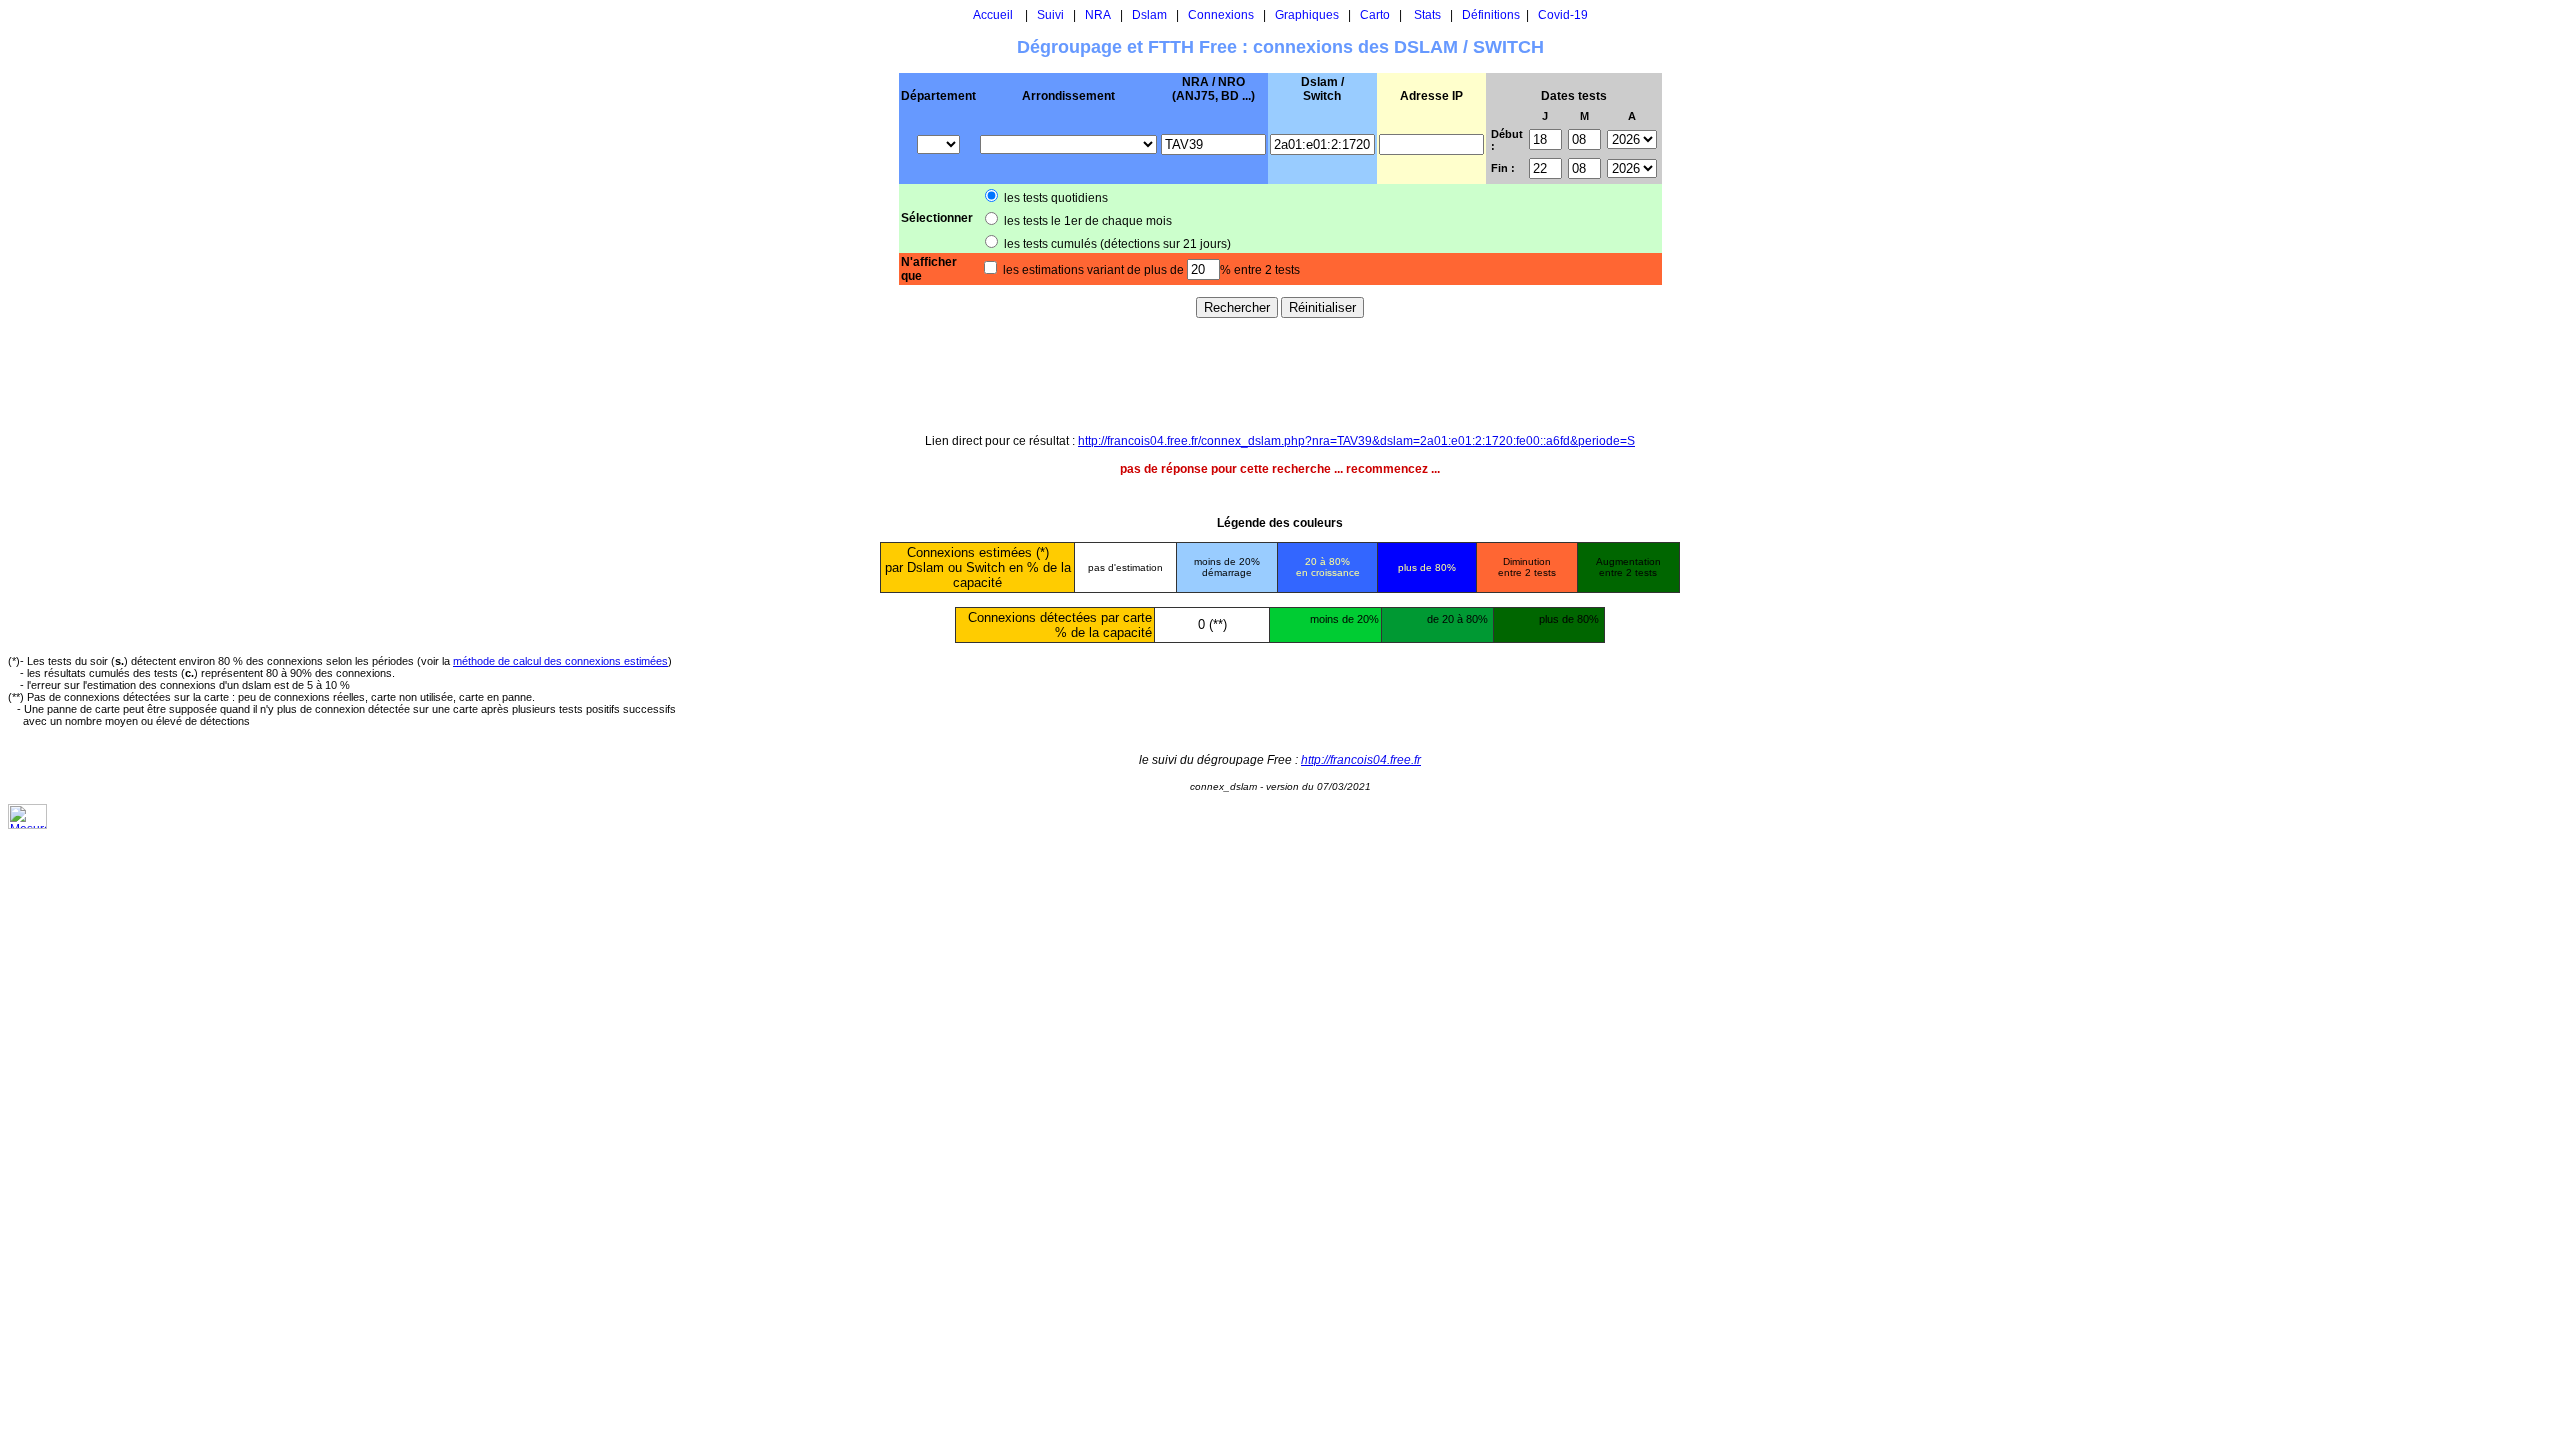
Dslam (1149, 15)
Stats (1427, 15)
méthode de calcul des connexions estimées (560, 661)
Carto (1375, 15)
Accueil (993, 15)
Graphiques (1307, 15)
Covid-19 (1563, 15)
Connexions (1221, 15)
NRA (1098, 15)
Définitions (1491, 15)
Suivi (1050, 15)
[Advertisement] (1280, 375)
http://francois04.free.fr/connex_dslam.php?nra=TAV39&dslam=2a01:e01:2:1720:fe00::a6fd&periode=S (1356, 441)
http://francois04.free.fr (1361, 760)
